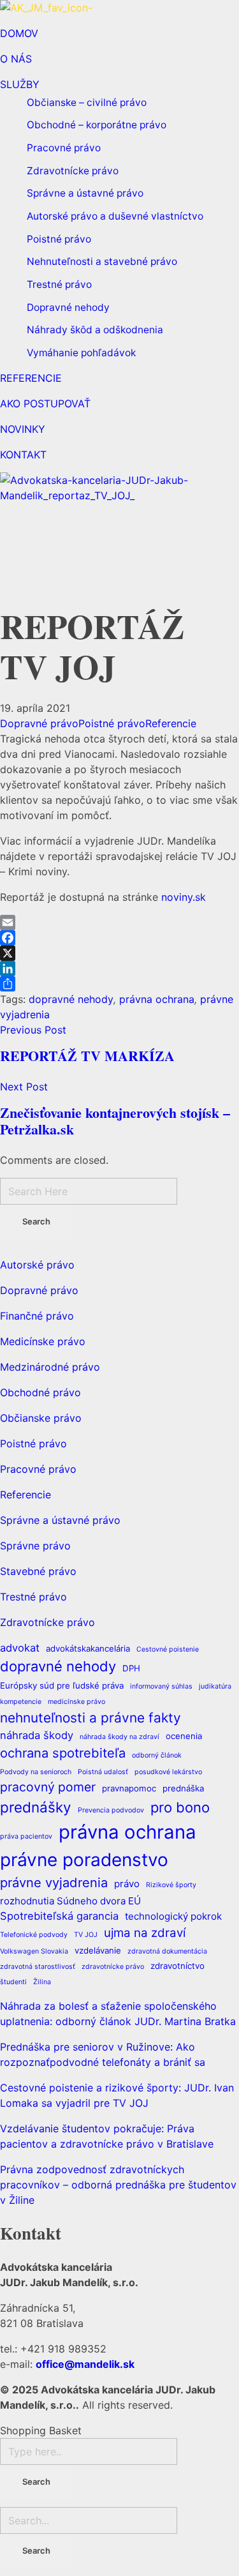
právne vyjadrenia (54, 1882)
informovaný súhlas (161, 1686)
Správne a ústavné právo (60, 1520)
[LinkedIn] (119, 968)
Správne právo (35, 1546)
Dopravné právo (39, 723)
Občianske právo (41, 1418)
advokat (20, 1648)
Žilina (42, 1982)
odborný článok (157, 1755)
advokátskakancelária (88, 1648)
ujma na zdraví (145, 1933)
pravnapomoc (129, 1788)
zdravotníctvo (177, 1966)
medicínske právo (76, 1702)
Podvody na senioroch (36, 1772)
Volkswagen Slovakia (34, 1951)
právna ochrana (157, 999)
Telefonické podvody (34, 1935)
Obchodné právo (40, 1392)
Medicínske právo (43, 1341)
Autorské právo (37, 1265)
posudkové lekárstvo (168, 1772)
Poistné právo (112, 723)
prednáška (183, 1788)
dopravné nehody (71, 999)
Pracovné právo (38, 1469)
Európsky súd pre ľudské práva (62, 1685)
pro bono (180, 1807)
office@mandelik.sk (85, 2364)
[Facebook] (119, 938)
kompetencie (21, 1702)
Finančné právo (37, 1316)
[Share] (119, 984)
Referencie (171, 723)
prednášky (36, 1807)
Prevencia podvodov (111, 1810)
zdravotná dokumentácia (167, 1951)
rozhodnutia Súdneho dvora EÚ (70, 1901)
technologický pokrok (173, 1916)
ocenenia (184, 1736)
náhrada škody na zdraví (119, 1737)
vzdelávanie (98, 1950)
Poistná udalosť (103, 1772)
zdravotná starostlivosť (38, 1967)
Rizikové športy (171, 1885)
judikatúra (215, 1686)
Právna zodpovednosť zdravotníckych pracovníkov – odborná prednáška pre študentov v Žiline (118, 2185)
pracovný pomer (48, 1787)
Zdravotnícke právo (47, 1622)
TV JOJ (86, 1935)
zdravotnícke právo (113, 1967)
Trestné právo (33, 1597)
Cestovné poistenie (168, 1649)
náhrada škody (37, 1735)
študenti (13, 1982)
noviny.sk (185, 897)
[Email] (119, 923)
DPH (131, 1668)
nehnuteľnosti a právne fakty (91, 1718)
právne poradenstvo (84, 1860)
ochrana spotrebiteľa (63, 1753)
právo (127, 1884)
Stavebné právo (38, 1571)
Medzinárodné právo (50, 1367)
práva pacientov (26, 1836)
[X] (119, 953)
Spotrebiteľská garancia (59, 1916)
